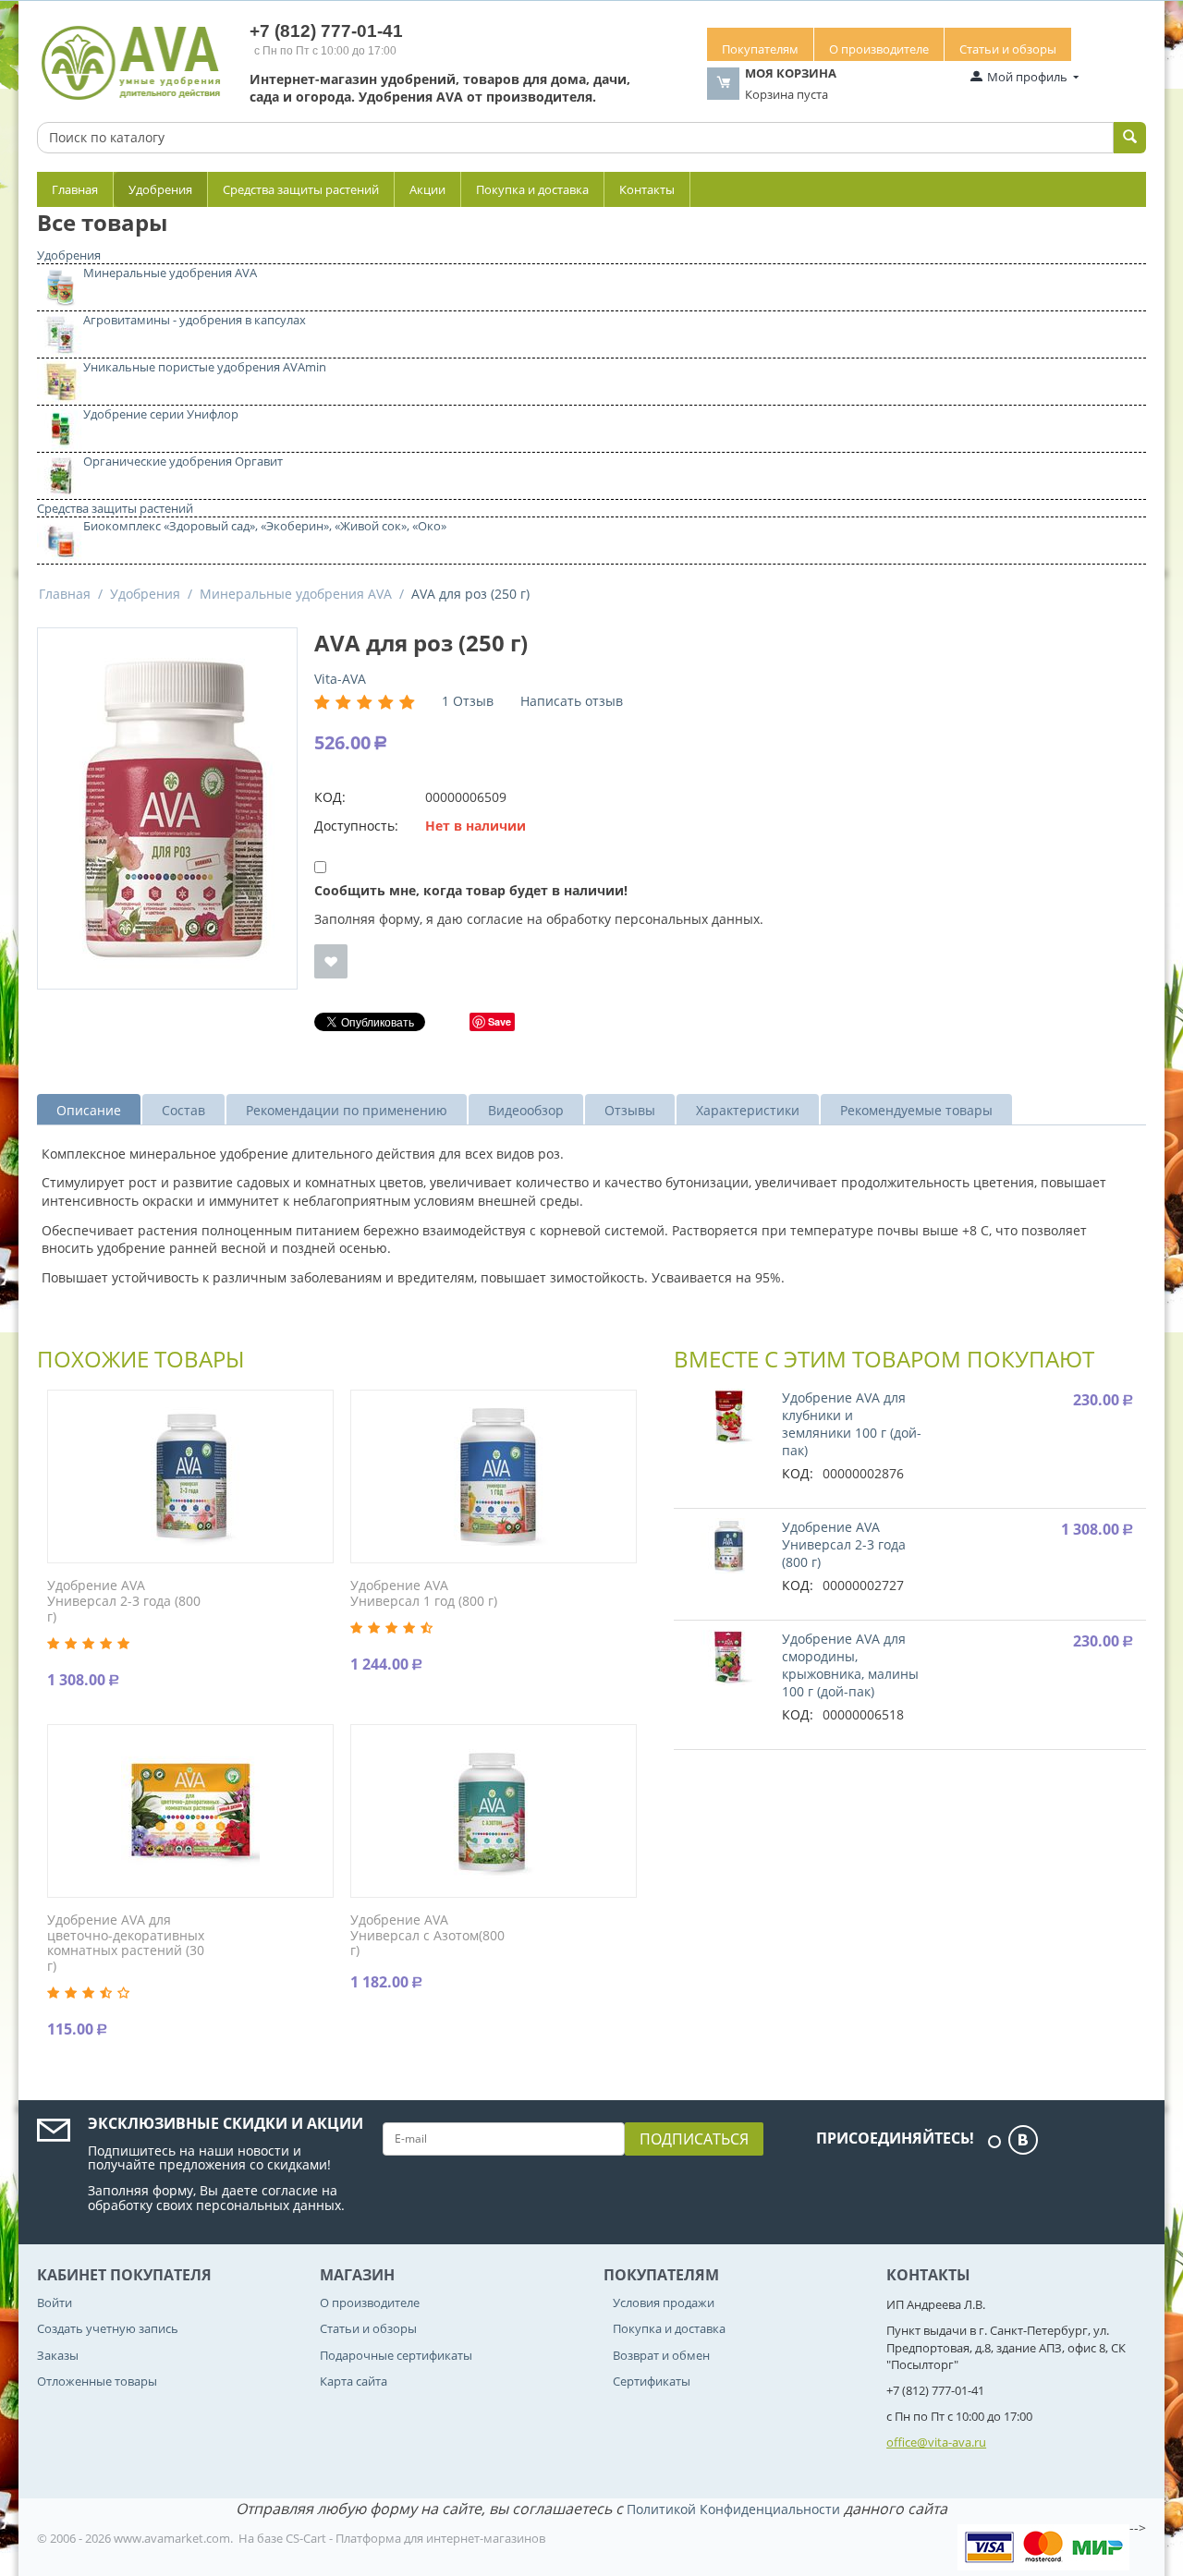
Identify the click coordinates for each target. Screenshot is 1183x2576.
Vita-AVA (340, 679)
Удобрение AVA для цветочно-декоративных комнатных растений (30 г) (126, 1944)
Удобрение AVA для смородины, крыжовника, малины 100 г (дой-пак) (850, 1665)
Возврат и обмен (661, 2355)
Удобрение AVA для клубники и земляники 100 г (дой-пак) (852, 1424)
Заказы (58, 2355)
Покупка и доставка (532, 189)
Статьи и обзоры (1008, 49)
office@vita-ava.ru (936, 2442)
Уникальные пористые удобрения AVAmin (205, 367)
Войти (55, 2303)
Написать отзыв (572, 701)
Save (500, 1021)
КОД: (330, 797)
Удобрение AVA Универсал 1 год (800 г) (424, 1594)
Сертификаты (652, 2381)
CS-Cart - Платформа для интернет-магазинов (415, 2538)
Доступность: (356, 826)
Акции (427, 189)
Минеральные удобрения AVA (170, 273)
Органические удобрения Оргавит (183, 461)
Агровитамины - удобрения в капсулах (195, 320)
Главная (75, 189)
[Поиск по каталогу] (1130, 138)
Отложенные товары (97, 2381)
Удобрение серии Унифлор (161, 414)
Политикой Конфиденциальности (733, 2509)
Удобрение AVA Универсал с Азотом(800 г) (427, 1936)
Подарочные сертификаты (396, 2355)
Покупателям (760, 49)
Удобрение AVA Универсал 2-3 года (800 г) (124, 1601)
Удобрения (160, 189)
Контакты (647, 189)
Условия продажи (664, 2303)
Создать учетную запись (108, 2328)
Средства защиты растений (301, 189)
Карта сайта (354, 2381)
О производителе (879, 49)
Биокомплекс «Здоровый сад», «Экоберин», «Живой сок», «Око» (265, 526)
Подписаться (694, 2139)
